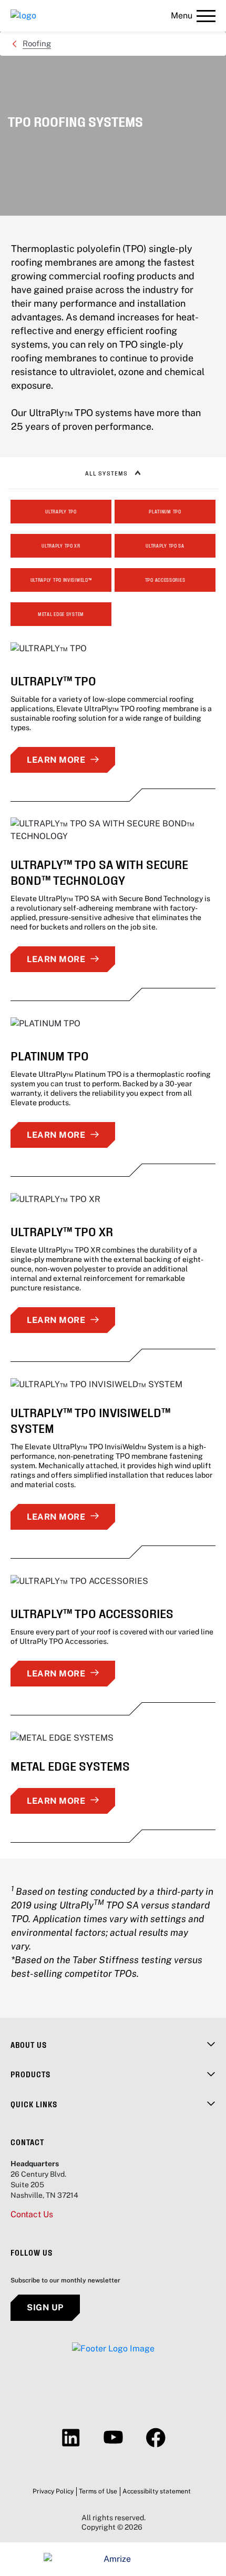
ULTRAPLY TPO (61, 511)
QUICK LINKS (34, 2104)
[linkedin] (71, 2438)
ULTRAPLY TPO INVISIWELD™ (61, 580)
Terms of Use (98, 2491)
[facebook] (156, 2438)
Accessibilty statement (157, 2491)
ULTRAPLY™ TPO (53, 680)
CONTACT (27, 2142)
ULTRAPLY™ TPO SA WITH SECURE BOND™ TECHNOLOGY (99, 871)
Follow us (32, 2252)
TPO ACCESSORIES (165, 580)
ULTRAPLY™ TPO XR (62, 1231)
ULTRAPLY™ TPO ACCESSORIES (92, 1613)
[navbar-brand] (23, 16)
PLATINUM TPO (165, 511)
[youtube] (113, 2438)
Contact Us (32, 2215)
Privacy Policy (53, 2491)
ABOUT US (29, 2044)
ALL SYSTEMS (106, 473)
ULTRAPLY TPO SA (165, 545)
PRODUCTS (30, 2074)
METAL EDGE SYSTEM (61, 614)
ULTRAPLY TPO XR (61, 545)
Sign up (45, 2307)
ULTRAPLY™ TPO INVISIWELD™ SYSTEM (90, 1420)
